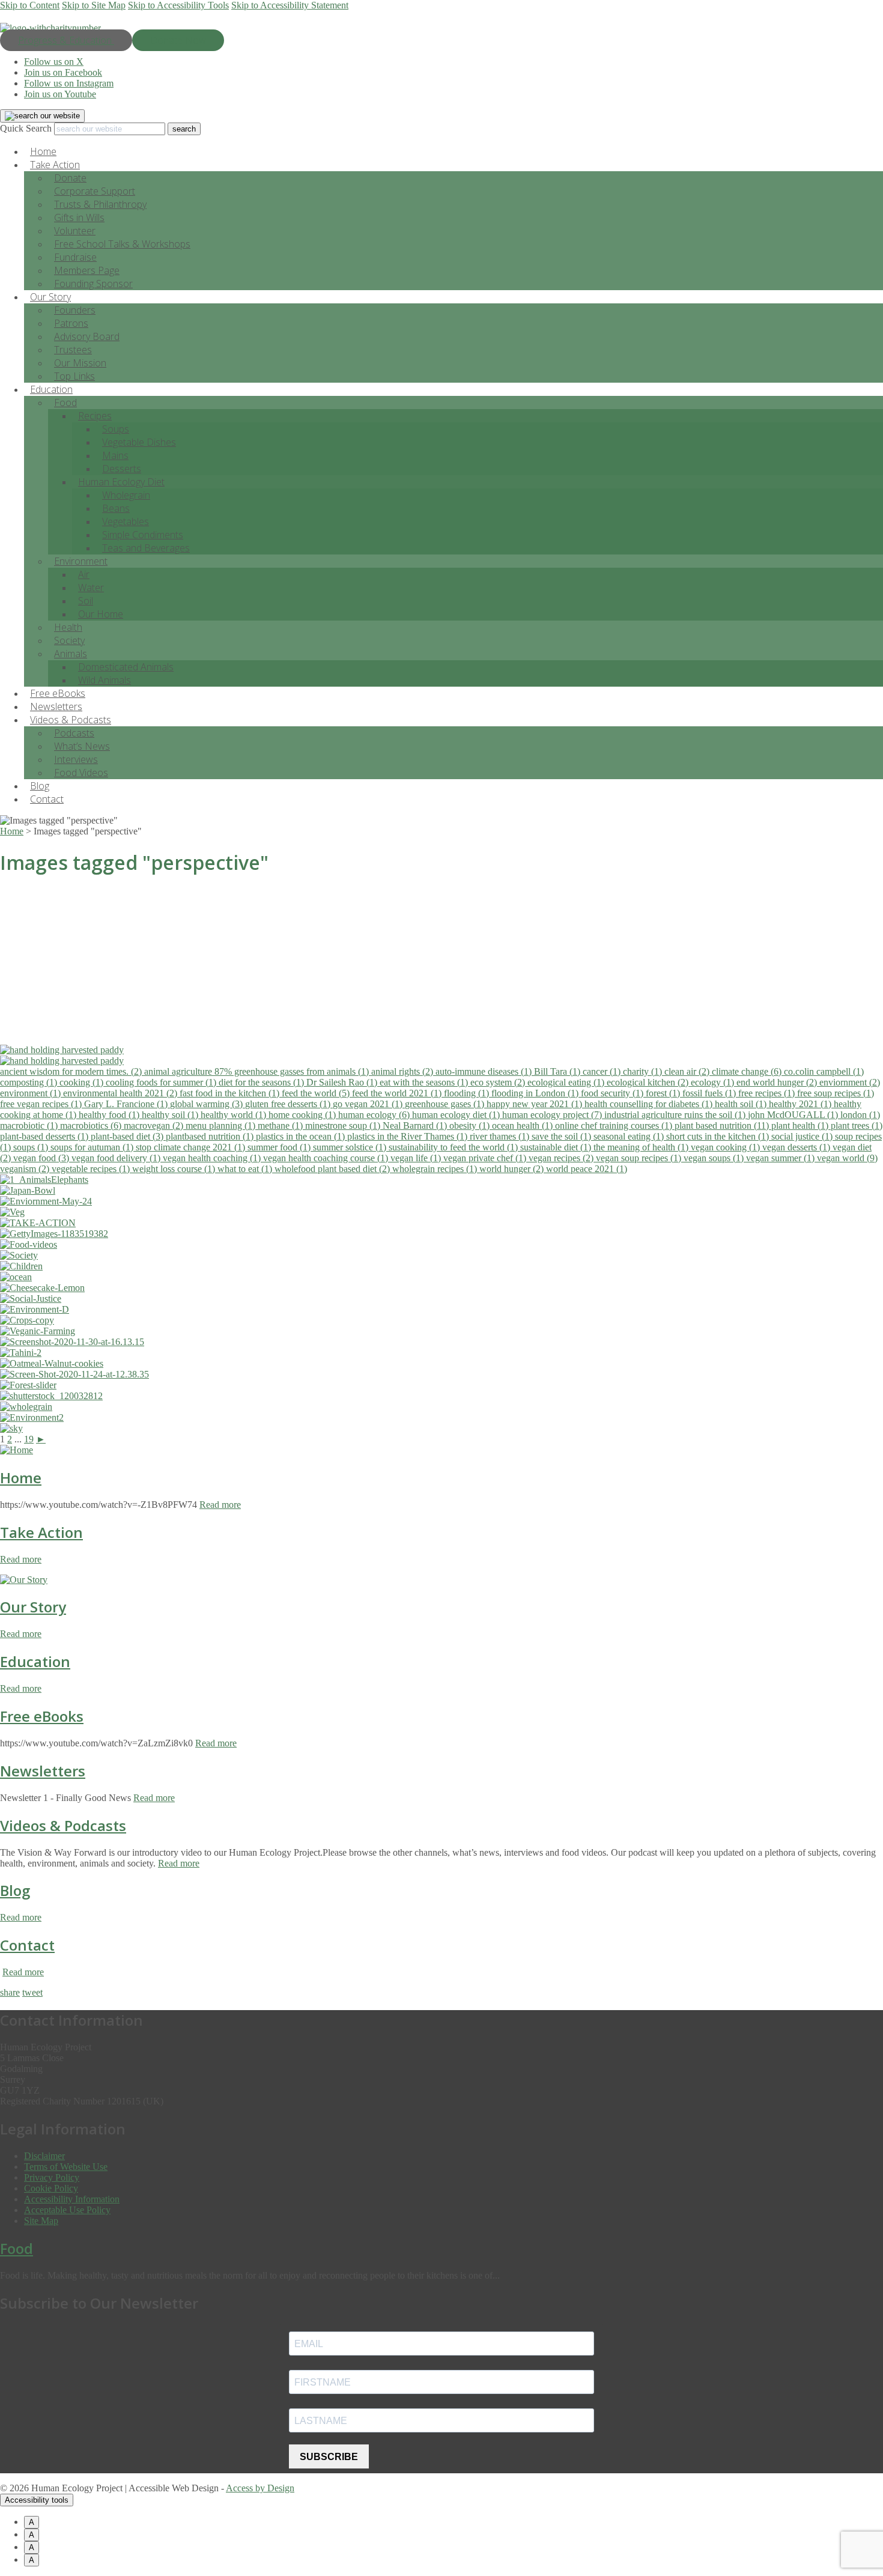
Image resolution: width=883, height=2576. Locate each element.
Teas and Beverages (146, 548)
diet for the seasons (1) (262, 1082)
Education (35, 1661)
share (10, 1992)
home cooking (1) (303, 1115)
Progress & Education (66, 40)
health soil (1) (742, 1104)
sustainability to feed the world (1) (454, 1147)
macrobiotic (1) (30, 1125)
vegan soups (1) (715, 1158)
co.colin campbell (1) (824, 1071)
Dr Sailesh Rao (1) (343, 1082)
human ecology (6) (375, 1115)
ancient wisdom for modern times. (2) (72, 1071)
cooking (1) (83, 1082)
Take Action (41, 1532)
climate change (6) (748, 1071)
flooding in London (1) (536, 1093)
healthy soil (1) (171, 1115)
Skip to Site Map (94, 5)
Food (65, 402)
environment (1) (32, 1093)
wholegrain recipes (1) (436, 1169)
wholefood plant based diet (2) (333, 1169)
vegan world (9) (847, 1158)
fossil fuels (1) (710, 1093)
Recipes (95, 416)
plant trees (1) (857, 1125)
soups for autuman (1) (93, 1147)
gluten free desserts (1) (289, 1104)
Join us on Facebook (63, 72)
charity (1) (644, 1071)
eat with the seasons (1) (425, 1082)
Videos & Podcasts (63, 1825)
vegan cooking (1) (727, 1147)
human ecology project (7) (553, 1115)
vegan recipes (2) (562, 1158)
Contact (47, 799)
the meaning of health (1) (642, 1147)
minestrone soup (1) (344, 1125)
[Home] (17, 1450)
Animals (71, 654)
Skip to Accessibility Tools (178, 5)
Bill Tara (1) (558, 1071)
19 (29, 1439)
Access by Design (260, 2488)
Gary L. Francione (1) (127, 1104)
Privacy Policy (52, 2177)
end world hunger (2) (778, 1082)
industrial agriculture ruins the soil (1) (676, 1115)
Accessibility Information (72, 2199)
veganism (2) (26, 1169)
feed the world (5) (317, 1093)
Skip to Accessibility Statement (290, 5)
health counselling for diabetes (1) (650, 1104)
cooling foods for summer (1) (162, 1082)
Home (21, 1478)
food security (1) (613, 1093)
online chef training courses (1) (615, 1125)
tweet (32, 1992)
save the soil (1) (563, 1136)
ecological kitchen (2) (649, 1082)
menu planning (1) (222, 1125)
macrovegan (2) (155, 1125)
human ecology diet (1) (457, 1115)
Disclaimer (44, 2156)
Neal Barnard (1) (416, 1125)
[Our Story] (24, 1580)
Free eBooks (42, 1716)
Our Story (33, 1607)
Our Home (101, 614)
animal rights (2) (403, 1071)
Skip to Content (30, 5)
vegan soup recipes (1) (640, 1158)
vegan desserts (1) (797, 1147)
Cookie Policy (51, 2188)
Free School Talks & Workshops (122, 244)
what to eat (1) (246, 1169)
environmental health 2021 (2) (121, 1093)
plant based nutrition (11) (723, 1125)
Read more (220, 1505)
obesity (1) (471, 1125)
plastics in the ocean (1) (302, 1136)
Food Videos (81, 773)
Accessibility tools (37, 2500)
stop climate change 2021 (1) (192, 1147)
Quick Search (26, 128)
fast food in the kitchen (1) (231, 1093)
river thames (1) (501, 1136)
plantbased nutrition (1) (211, 1136)
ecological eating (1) (567, 1082)
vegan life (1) (417, 1158)
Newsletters (43, 1771)
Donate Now (178, 40)
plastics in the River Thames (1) (408, 1136)
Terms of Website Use (66, 2167)
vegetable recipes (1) (92, 1169)
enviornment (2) (850, 1082)
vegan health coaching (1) (213, 1158)
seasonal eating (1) (630, 1136)
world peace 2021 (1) (587, 1169)
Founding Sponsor (93, 284)
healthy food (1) (110, 1115)
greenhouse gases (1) (446, 1104)
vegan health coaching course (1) (327, 1158)
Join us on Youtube (60, 94)
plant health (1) (801, 1125)
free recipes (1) (768, 1093)
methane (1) (281, 1125)
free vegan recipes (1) (42, 1104)
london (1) (860, 1115)
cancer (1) (603, 1071)
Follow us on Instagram (69, 83)
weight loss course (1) (175, 1169)
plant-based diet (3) (128, 1136)
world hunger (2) (513, 1169)
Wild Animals (105, 680)
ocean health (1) (523, 1125)
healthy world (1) (235, 1115)
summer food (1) (280, 1147)
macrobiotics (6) (92, 1125)
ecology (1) (714, 1082)
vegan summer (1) (781, 1158)
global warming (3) (208, 1104)
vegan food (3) (42, 1158)
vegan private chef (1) (486, 1158)
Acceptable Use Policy (67, 2210)
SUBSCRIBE (329, 2457)
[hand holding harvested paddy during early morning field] (441, 1050)
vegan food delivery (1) (117, 1158)
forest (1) (664, 1093)
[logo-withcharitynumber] (50, 28)
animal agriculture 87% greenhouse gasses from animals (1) (258, 1071)
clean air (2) (688, 1071)
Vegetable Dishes (139, 442)
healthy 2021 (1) (801, 1104)
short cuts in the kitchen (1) (719, 1136)
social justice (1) (803, 1136)
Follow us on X (54, 62)
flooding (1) (468, 1093)
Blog (15, 1890)
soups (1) (32, 1147)
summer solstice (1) (351, 1147)
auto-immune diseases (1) (485, 1071)
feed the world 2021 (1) (398, 1093)
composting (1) (30, 1082)
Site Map (41, 2221)
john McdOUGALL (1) (794, 1115)
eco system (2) (499, 1082)
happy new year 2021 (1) (536, 1104)
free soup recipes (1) (836, 1093)
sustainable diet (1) (557, 1147)
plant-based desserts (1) (45, 1136)
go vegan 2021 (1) (369, 1104)
